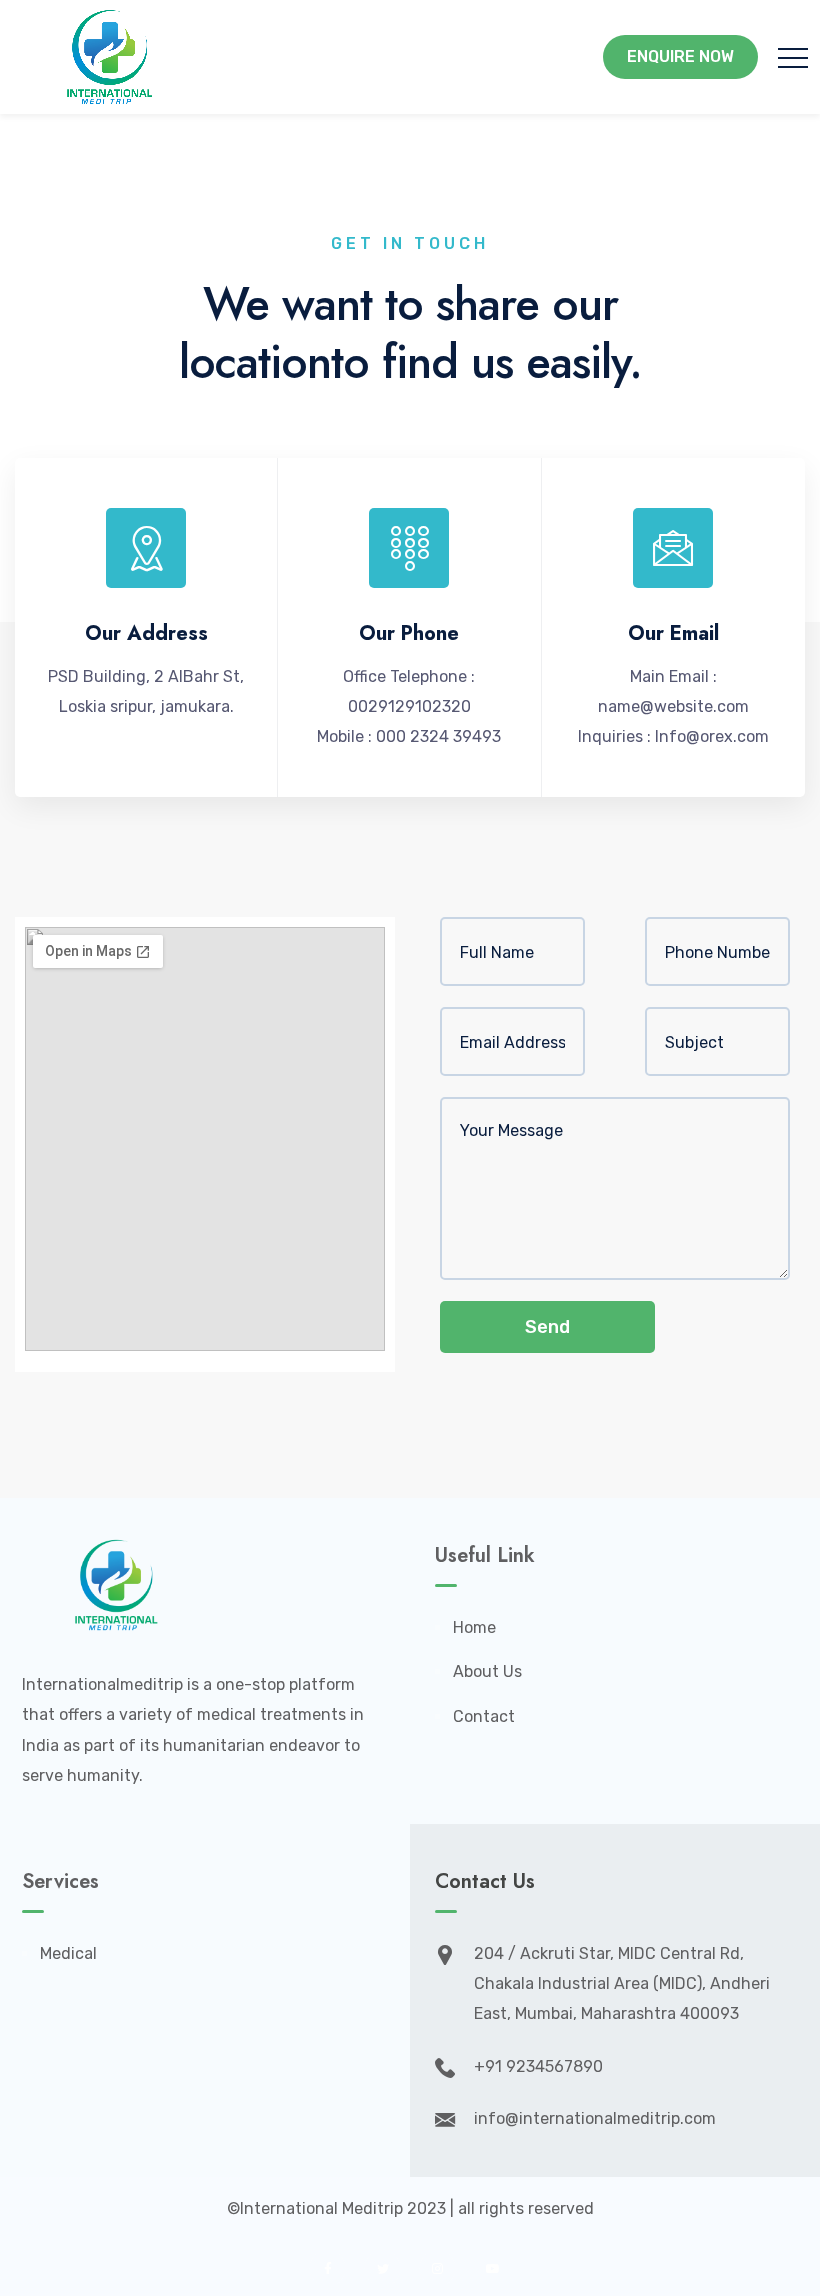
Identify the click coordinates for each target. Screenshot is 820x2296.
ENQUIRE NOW (680, 56)
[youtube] (492, 2268)
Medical (68, 1953)
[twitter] (382, 2268)
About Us (487, 1671)
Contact (484, 1716)
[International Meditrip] (110, 57)
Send (547, 1327)
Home (474, 1627)
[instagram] (437, 2268)
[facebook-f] (327, 2268)
